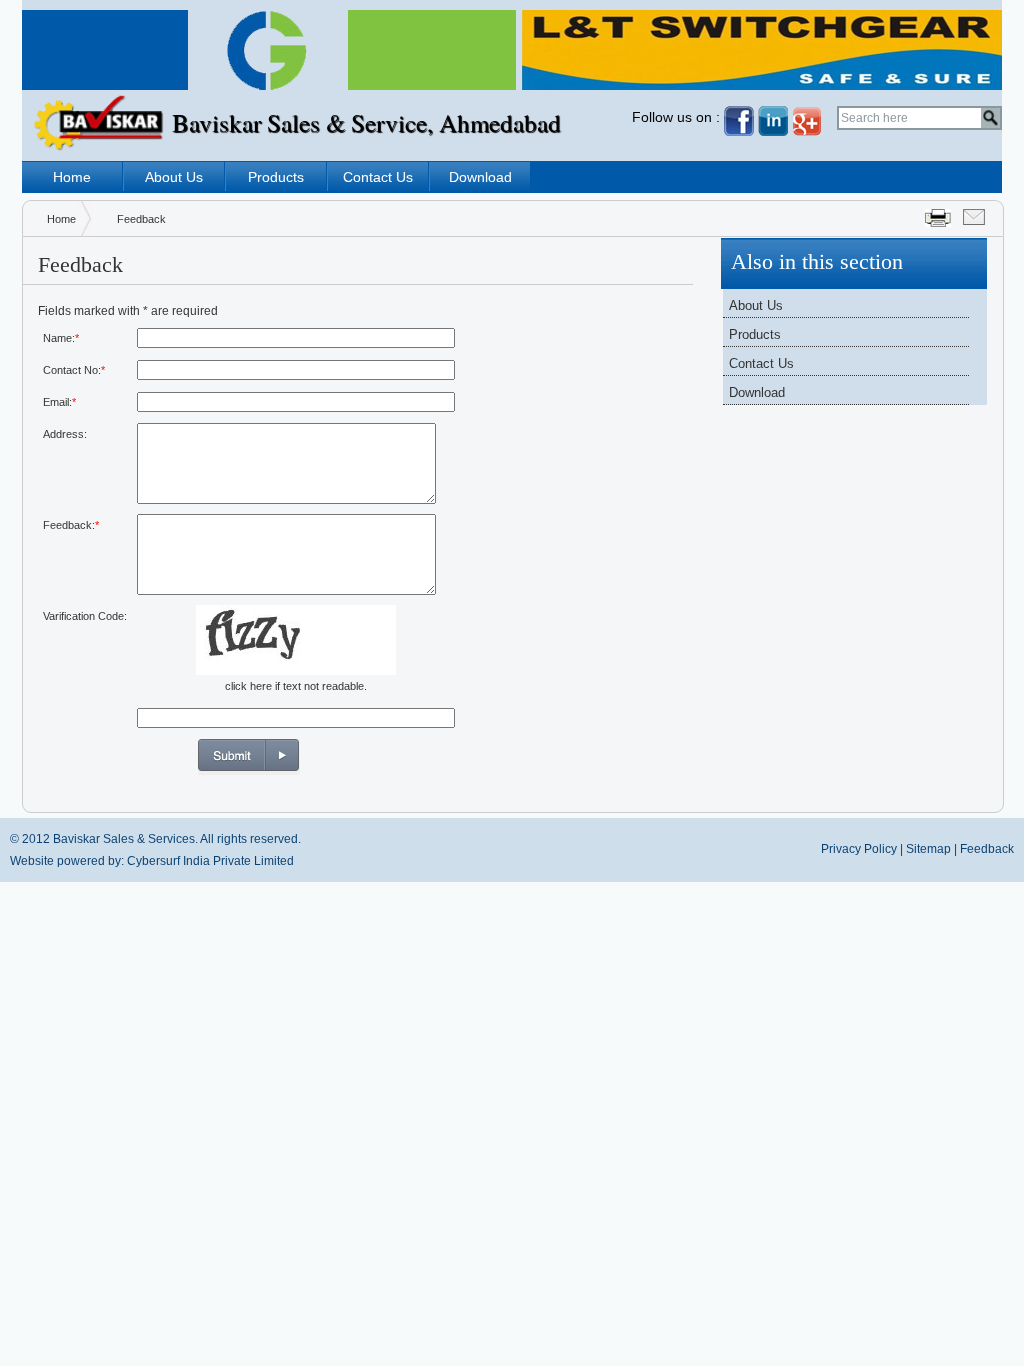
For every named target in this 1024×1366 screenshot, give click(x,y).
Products (276, 177)
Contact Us (378, 177)
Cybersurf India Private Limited (210, 861)
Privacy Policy (859, 849)
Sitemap (928, 849)
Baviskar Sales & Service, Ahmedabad (366, 122)
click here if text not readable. (296, 686)
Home (72, 177)
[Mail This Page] (974, 220)
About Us (174, 177)
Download (480, 177)
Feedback (987, 849)
